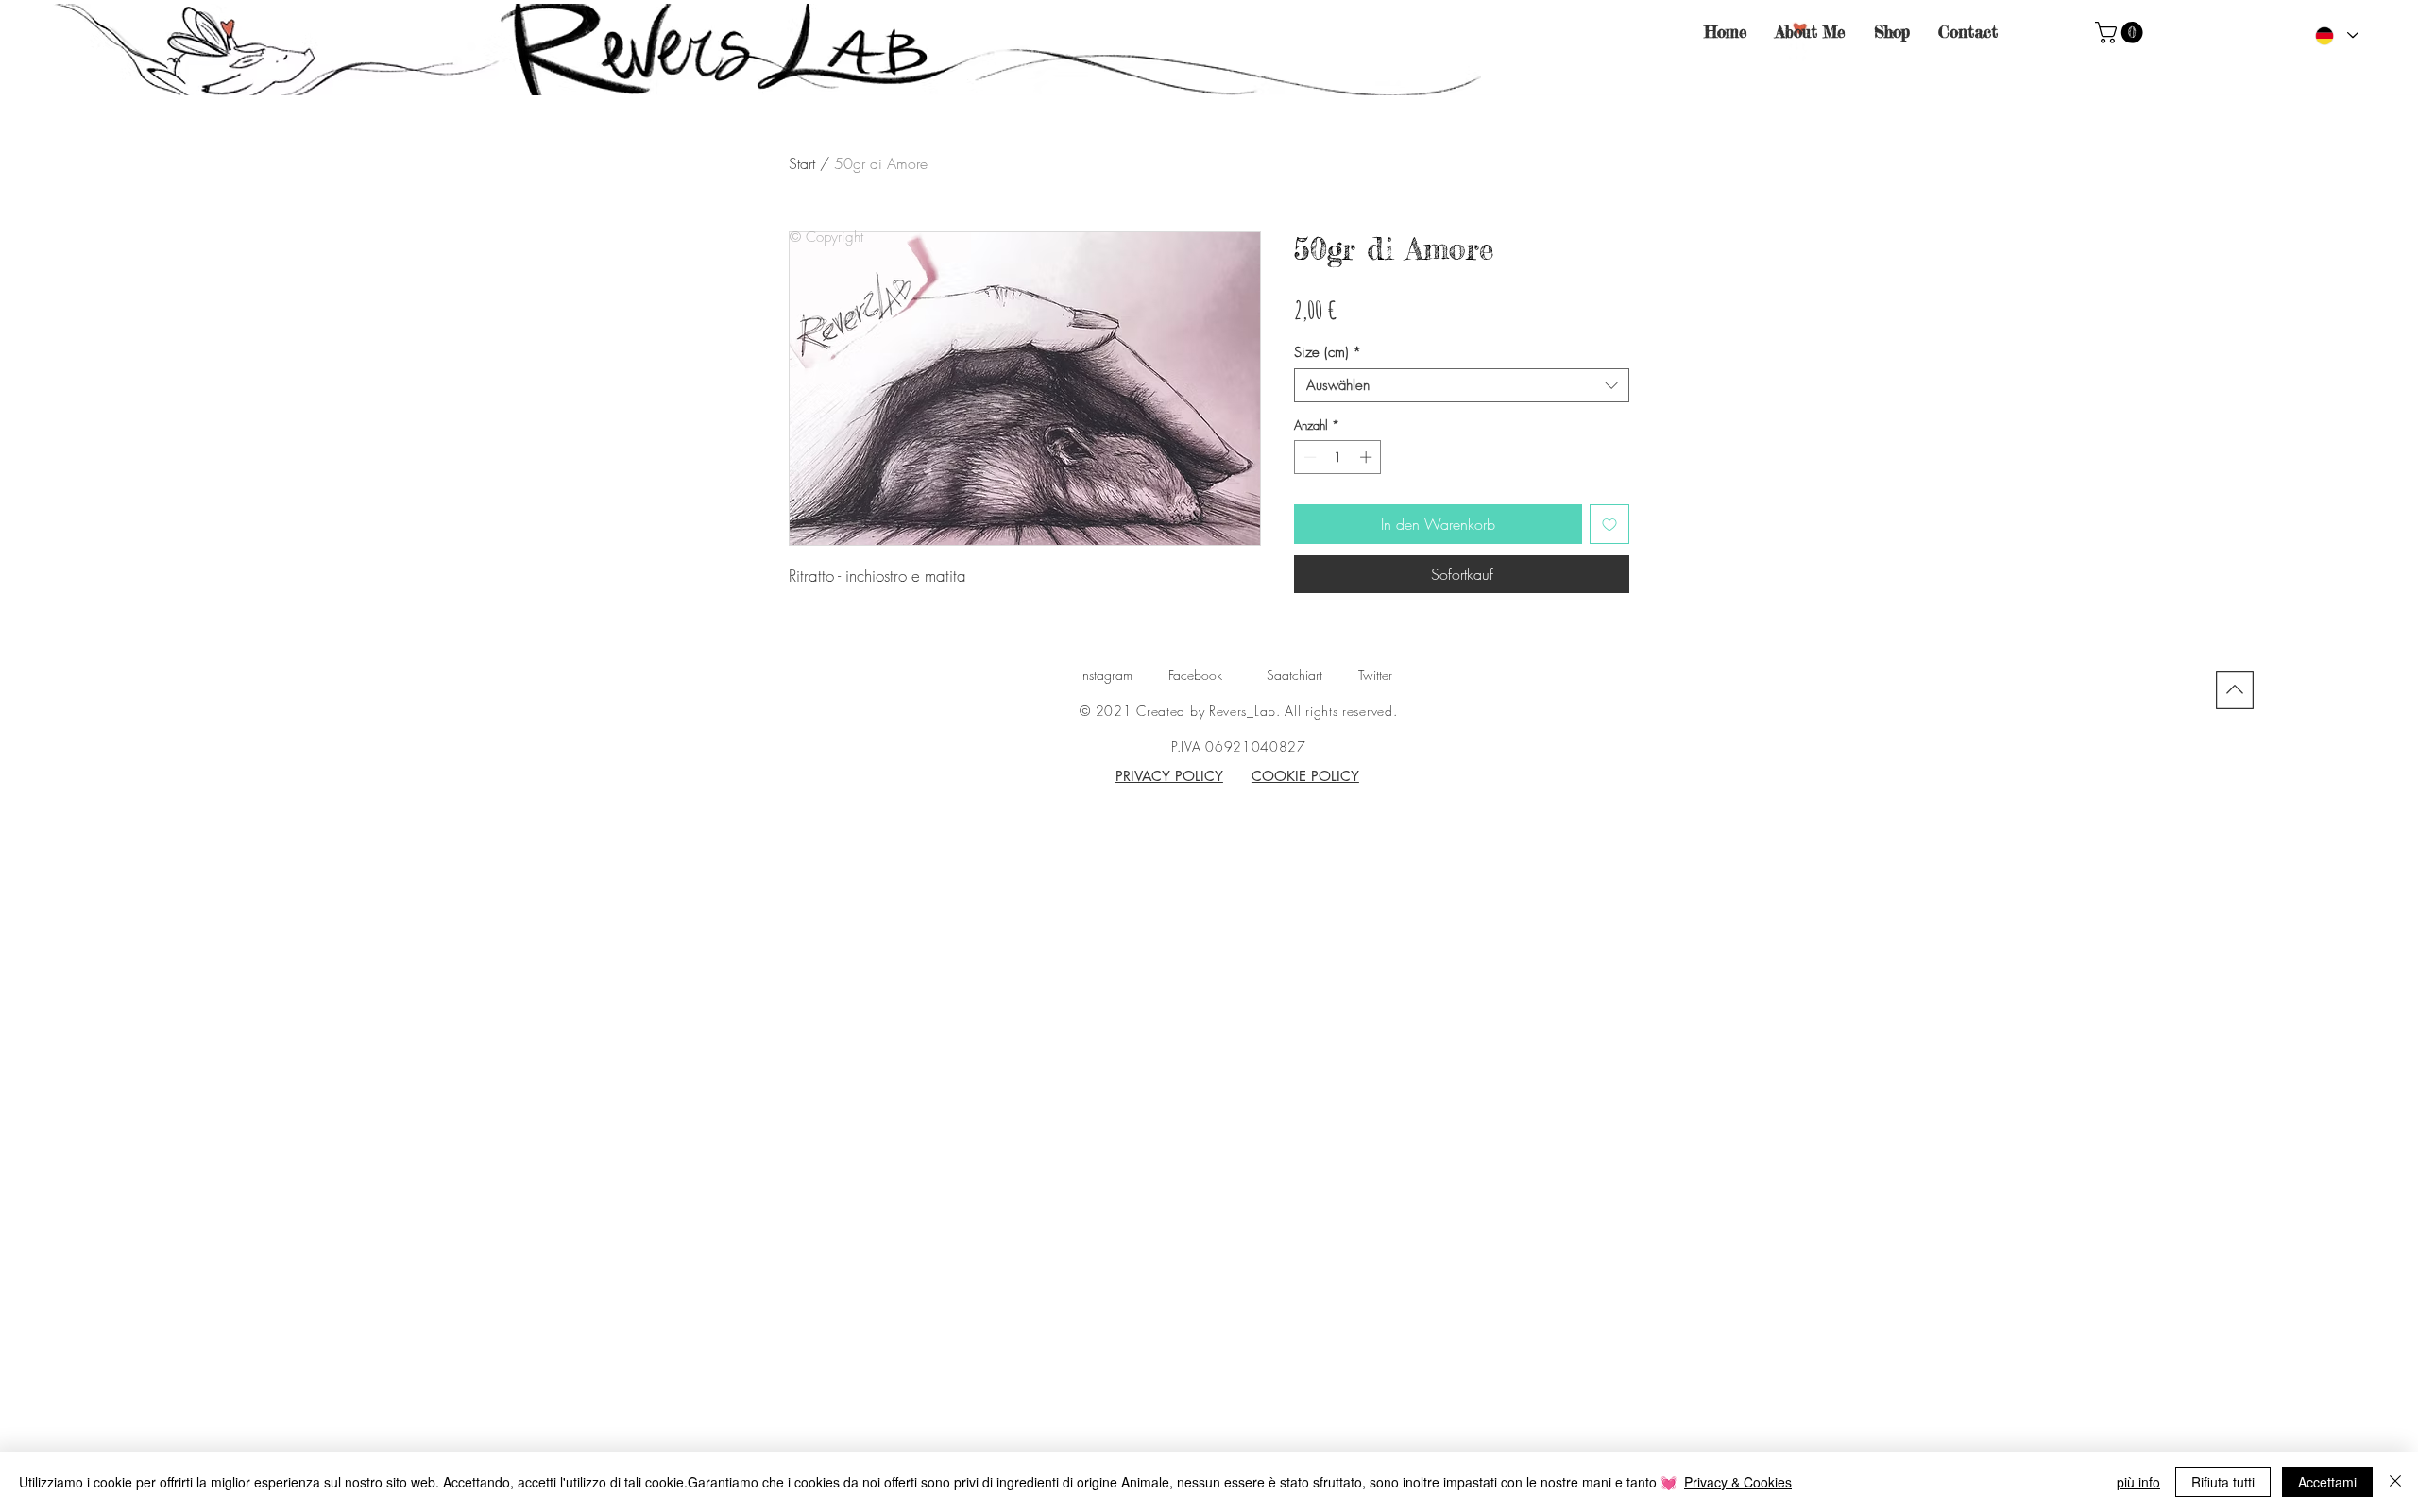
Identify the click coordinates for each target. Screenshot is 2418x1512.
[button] (2121, 33)
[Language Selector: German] (2336, 35)
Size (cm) (1328, 352)
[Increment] (1368, 457)
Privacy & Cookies (1738, 1482)
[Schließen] (2395, 1482)
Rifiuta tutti (2223, 1482)
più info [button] (2138, 1482)
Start (802, 163)
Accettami (2327, 1482)
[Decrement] (1308, 457)
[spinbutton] (1338, 457)
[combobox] (1462, 385)
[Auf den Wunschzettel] (1609, 524)
